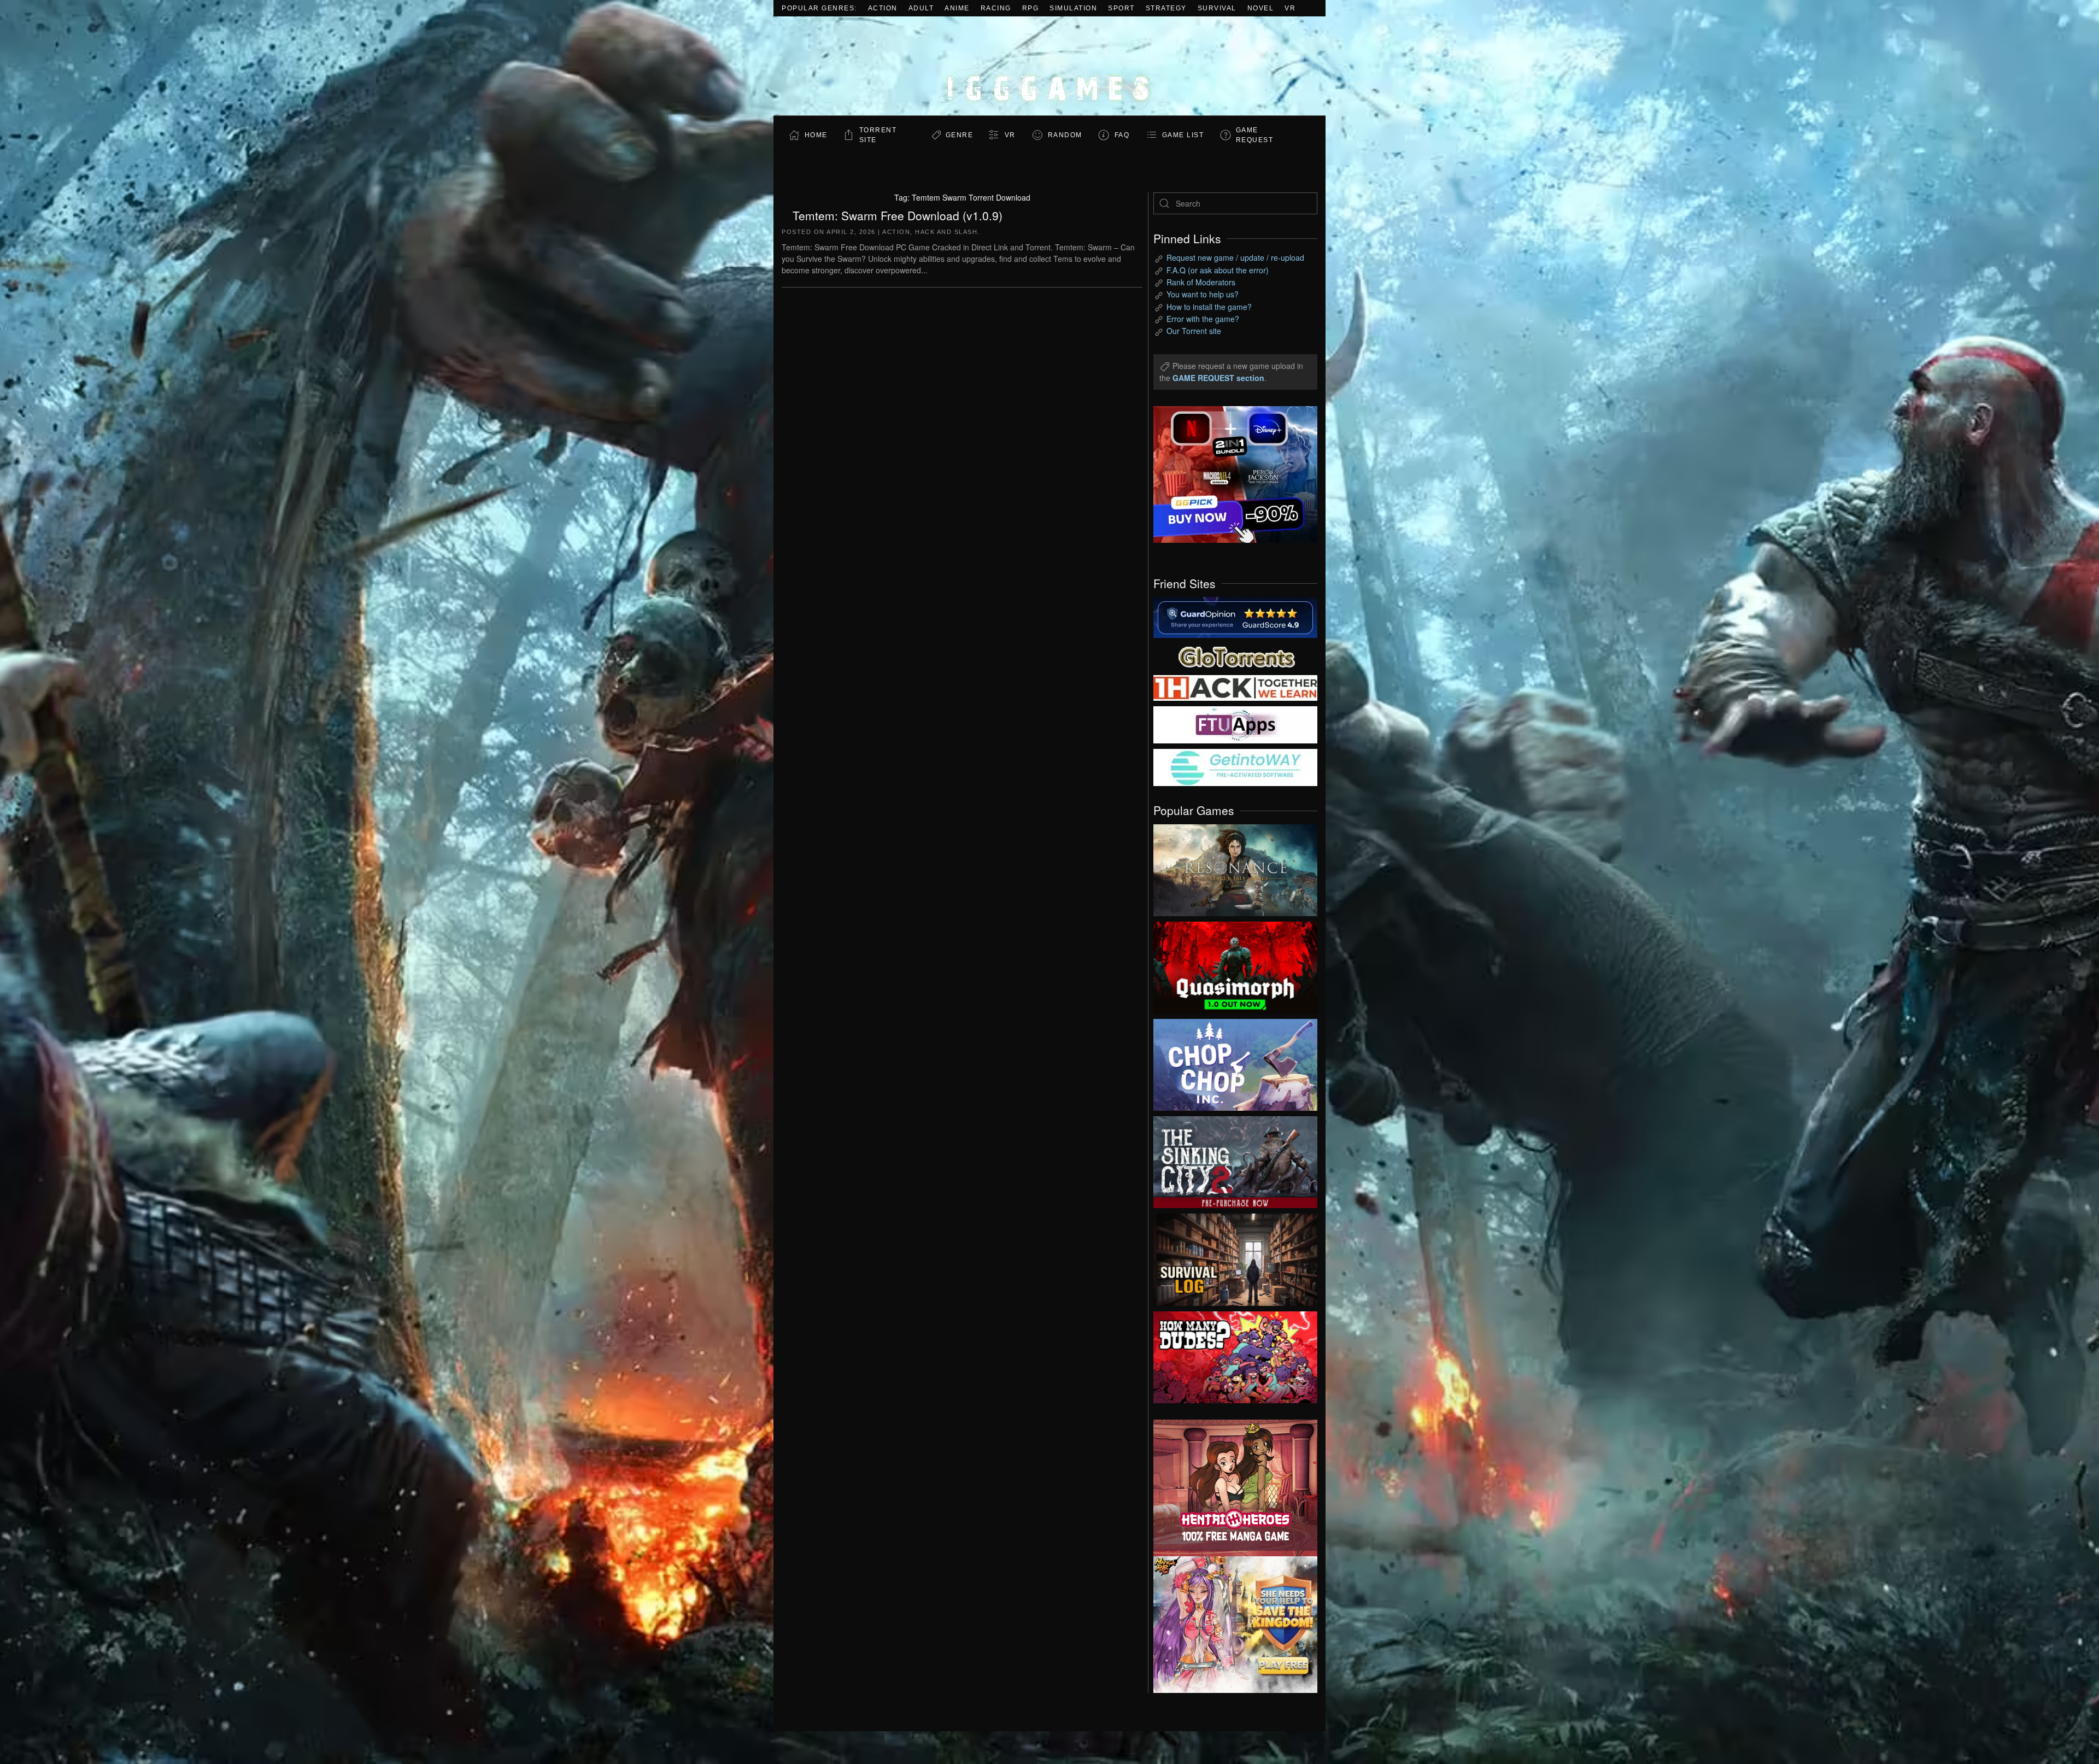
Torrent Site (878, 135)
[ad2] (1230, 1488)
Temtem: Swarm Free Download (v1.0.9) (898, 215)
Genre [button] (960, 135)
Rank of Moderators (1201, 282)
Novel (1261, 8)
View (1235, 868)
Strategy (1166, 8)
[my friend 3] (1235, 687)
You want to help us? (1203, 294)
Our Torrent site (1194, 331)
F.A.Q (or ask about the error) (1218, 270)
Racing (996, 8)
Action (883, 8)
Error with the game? (1203, 319)
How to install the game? (1209, 307)
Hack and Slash (946, 232)
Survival (1217, 8)
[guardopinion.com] (1235, 617)
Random (1065, 135)
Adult (921, 8)
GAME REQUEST (1255, 135)
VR (1290, 8)
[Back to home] (1049, 66)
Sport (1121, 8)
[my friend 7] (1235, 766)
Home (816, 135)
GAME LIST (1183, 135)
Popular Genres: (819, 8)
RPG (1031, 8)
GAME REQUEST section (1218, 378)
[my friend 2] (1235, 655)
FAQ (1122, 135)
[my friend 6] (1235, 724)
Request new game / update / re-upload (1235, 257)
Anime (957, 8)
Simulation (1073, 8)
